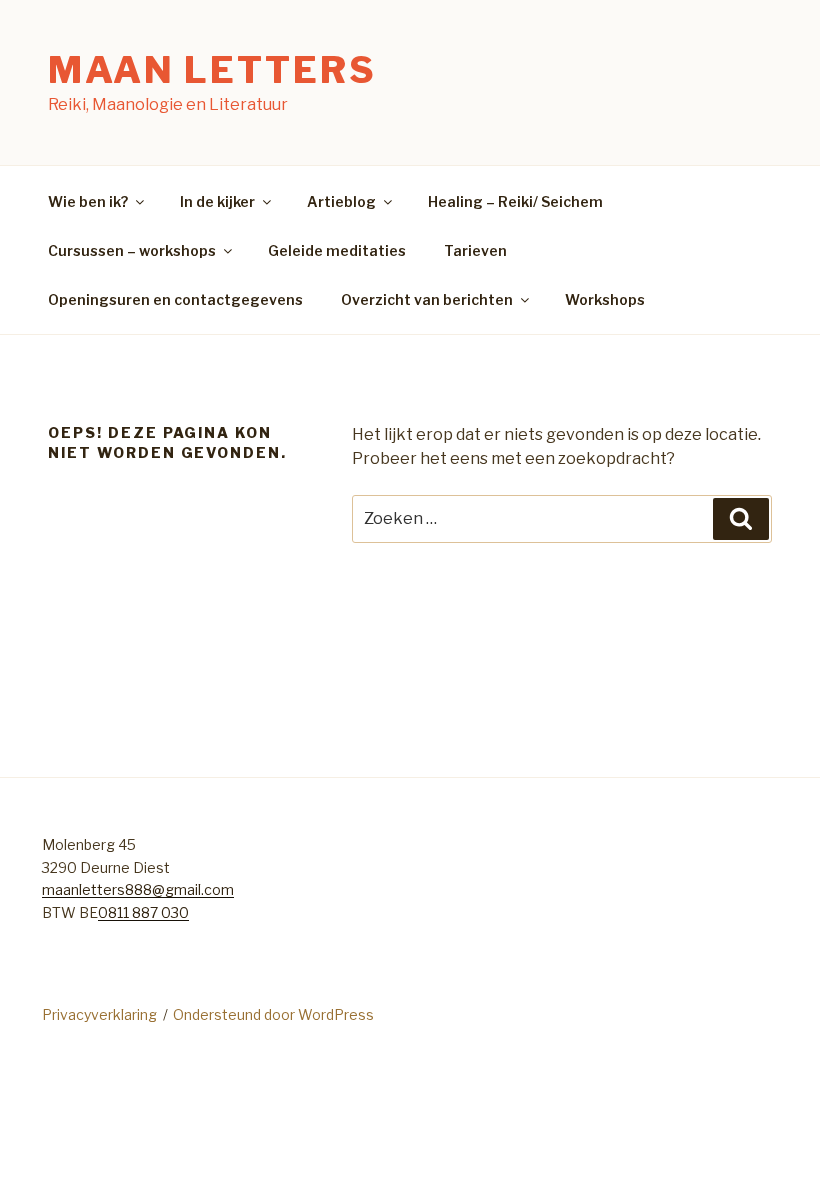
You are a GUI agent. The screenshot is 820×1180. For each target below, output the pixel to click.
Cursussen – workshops (132, 250)
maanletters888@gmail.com (138, 889)
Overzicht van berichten (427, 299)
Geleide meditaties (337, 250)
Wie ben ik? (88, 201)
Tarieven (475, 250)
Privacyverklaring (99, 1014)
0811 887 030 (143, 912)
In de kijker (217, 201)
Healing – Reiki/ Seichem (515, 201)
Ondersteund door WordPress (273, 1014)
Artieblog (341, 201)
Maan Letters (212, 70)
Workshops (605, 299)
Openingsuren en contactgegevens (175, 299)
